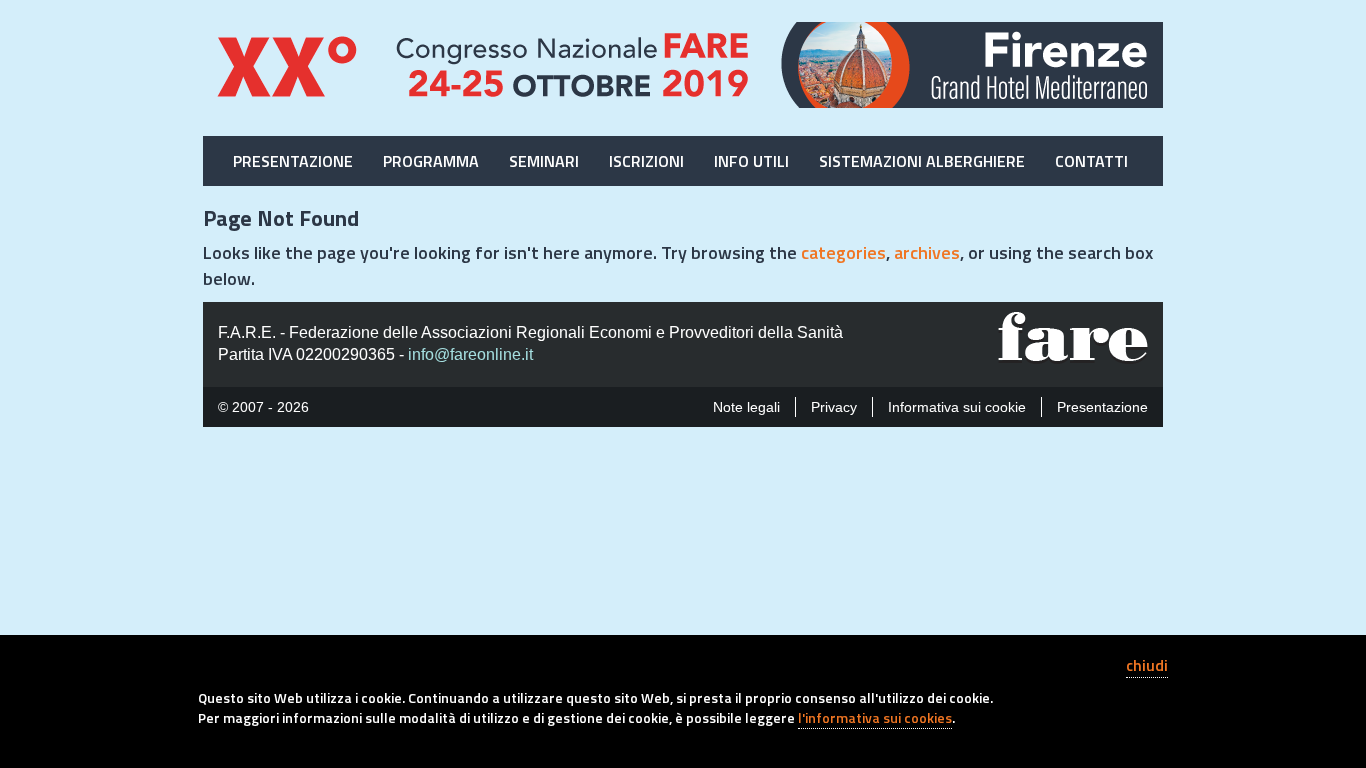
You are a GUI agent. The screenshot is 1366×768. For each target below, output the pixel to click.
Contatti (1091, 161)
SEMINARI (544, 161)
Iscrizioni (646, 161)
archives (927, 252)
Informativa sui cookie (957, 407)
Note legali (746, 407)
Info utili (751, 161)
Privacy (834, 407)
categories (843, 252)
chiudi (1147, 665)
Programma (431, 161)
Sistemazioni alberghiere (922, 161)
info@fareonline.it (470, 354)
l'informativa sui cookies (875, 717)
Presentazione (293, 161)
